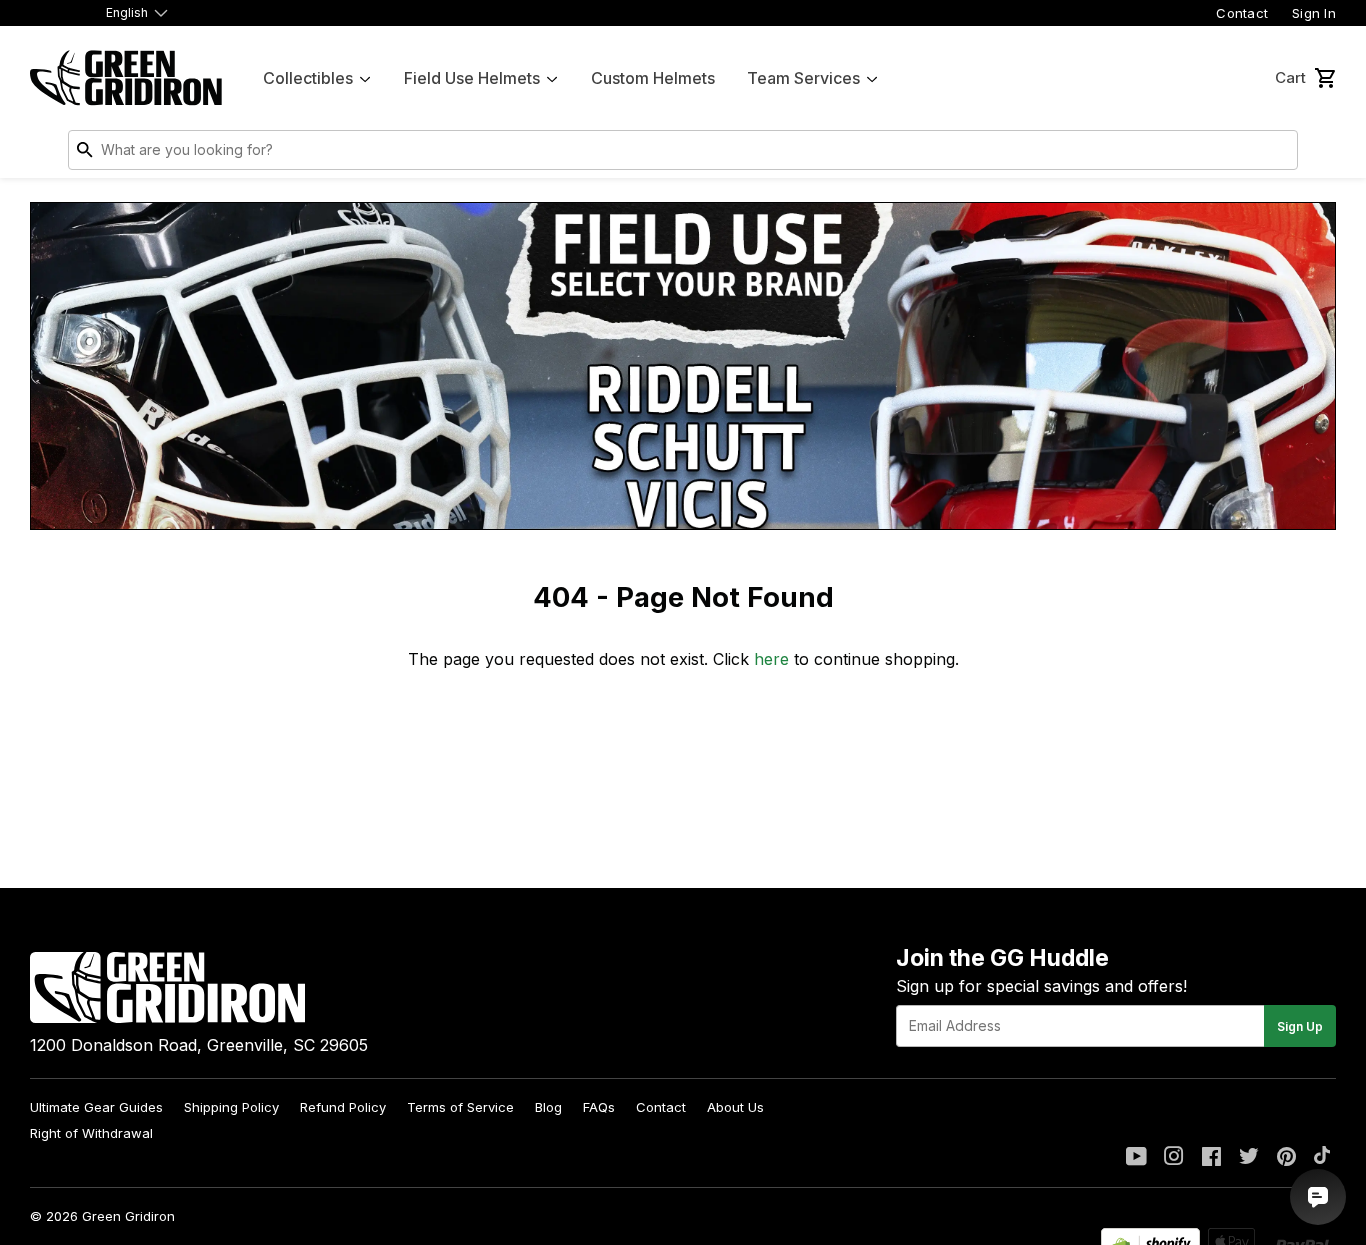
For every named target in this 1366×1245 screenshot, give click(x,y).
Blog (548, 1107)
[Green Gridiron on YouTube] (1136, 1158)
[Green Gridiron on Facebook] (1211, 1158)
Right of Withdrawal (91, 1133)
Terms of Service (460, 1107)
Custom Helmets (653, 78)
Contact (1242, 13)
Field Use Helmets (472, 78)
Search (1278, 154)
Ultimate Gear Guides (96, 1107)
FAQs (599, 1107)
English (127, 12)
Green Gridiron (128, 1216)
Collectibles (308, 78)
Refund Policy (343, 1107)
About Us (735, 1107)
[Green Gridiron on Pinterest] (1286, 1158)
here (771, 659)
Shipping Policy (231, 1107)
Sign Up (1300, 1026)
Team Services (803, 78)
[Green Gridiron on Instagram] (1174, 1158)
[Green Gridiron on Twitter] (1249, 1158)
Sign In (1314, 13)
